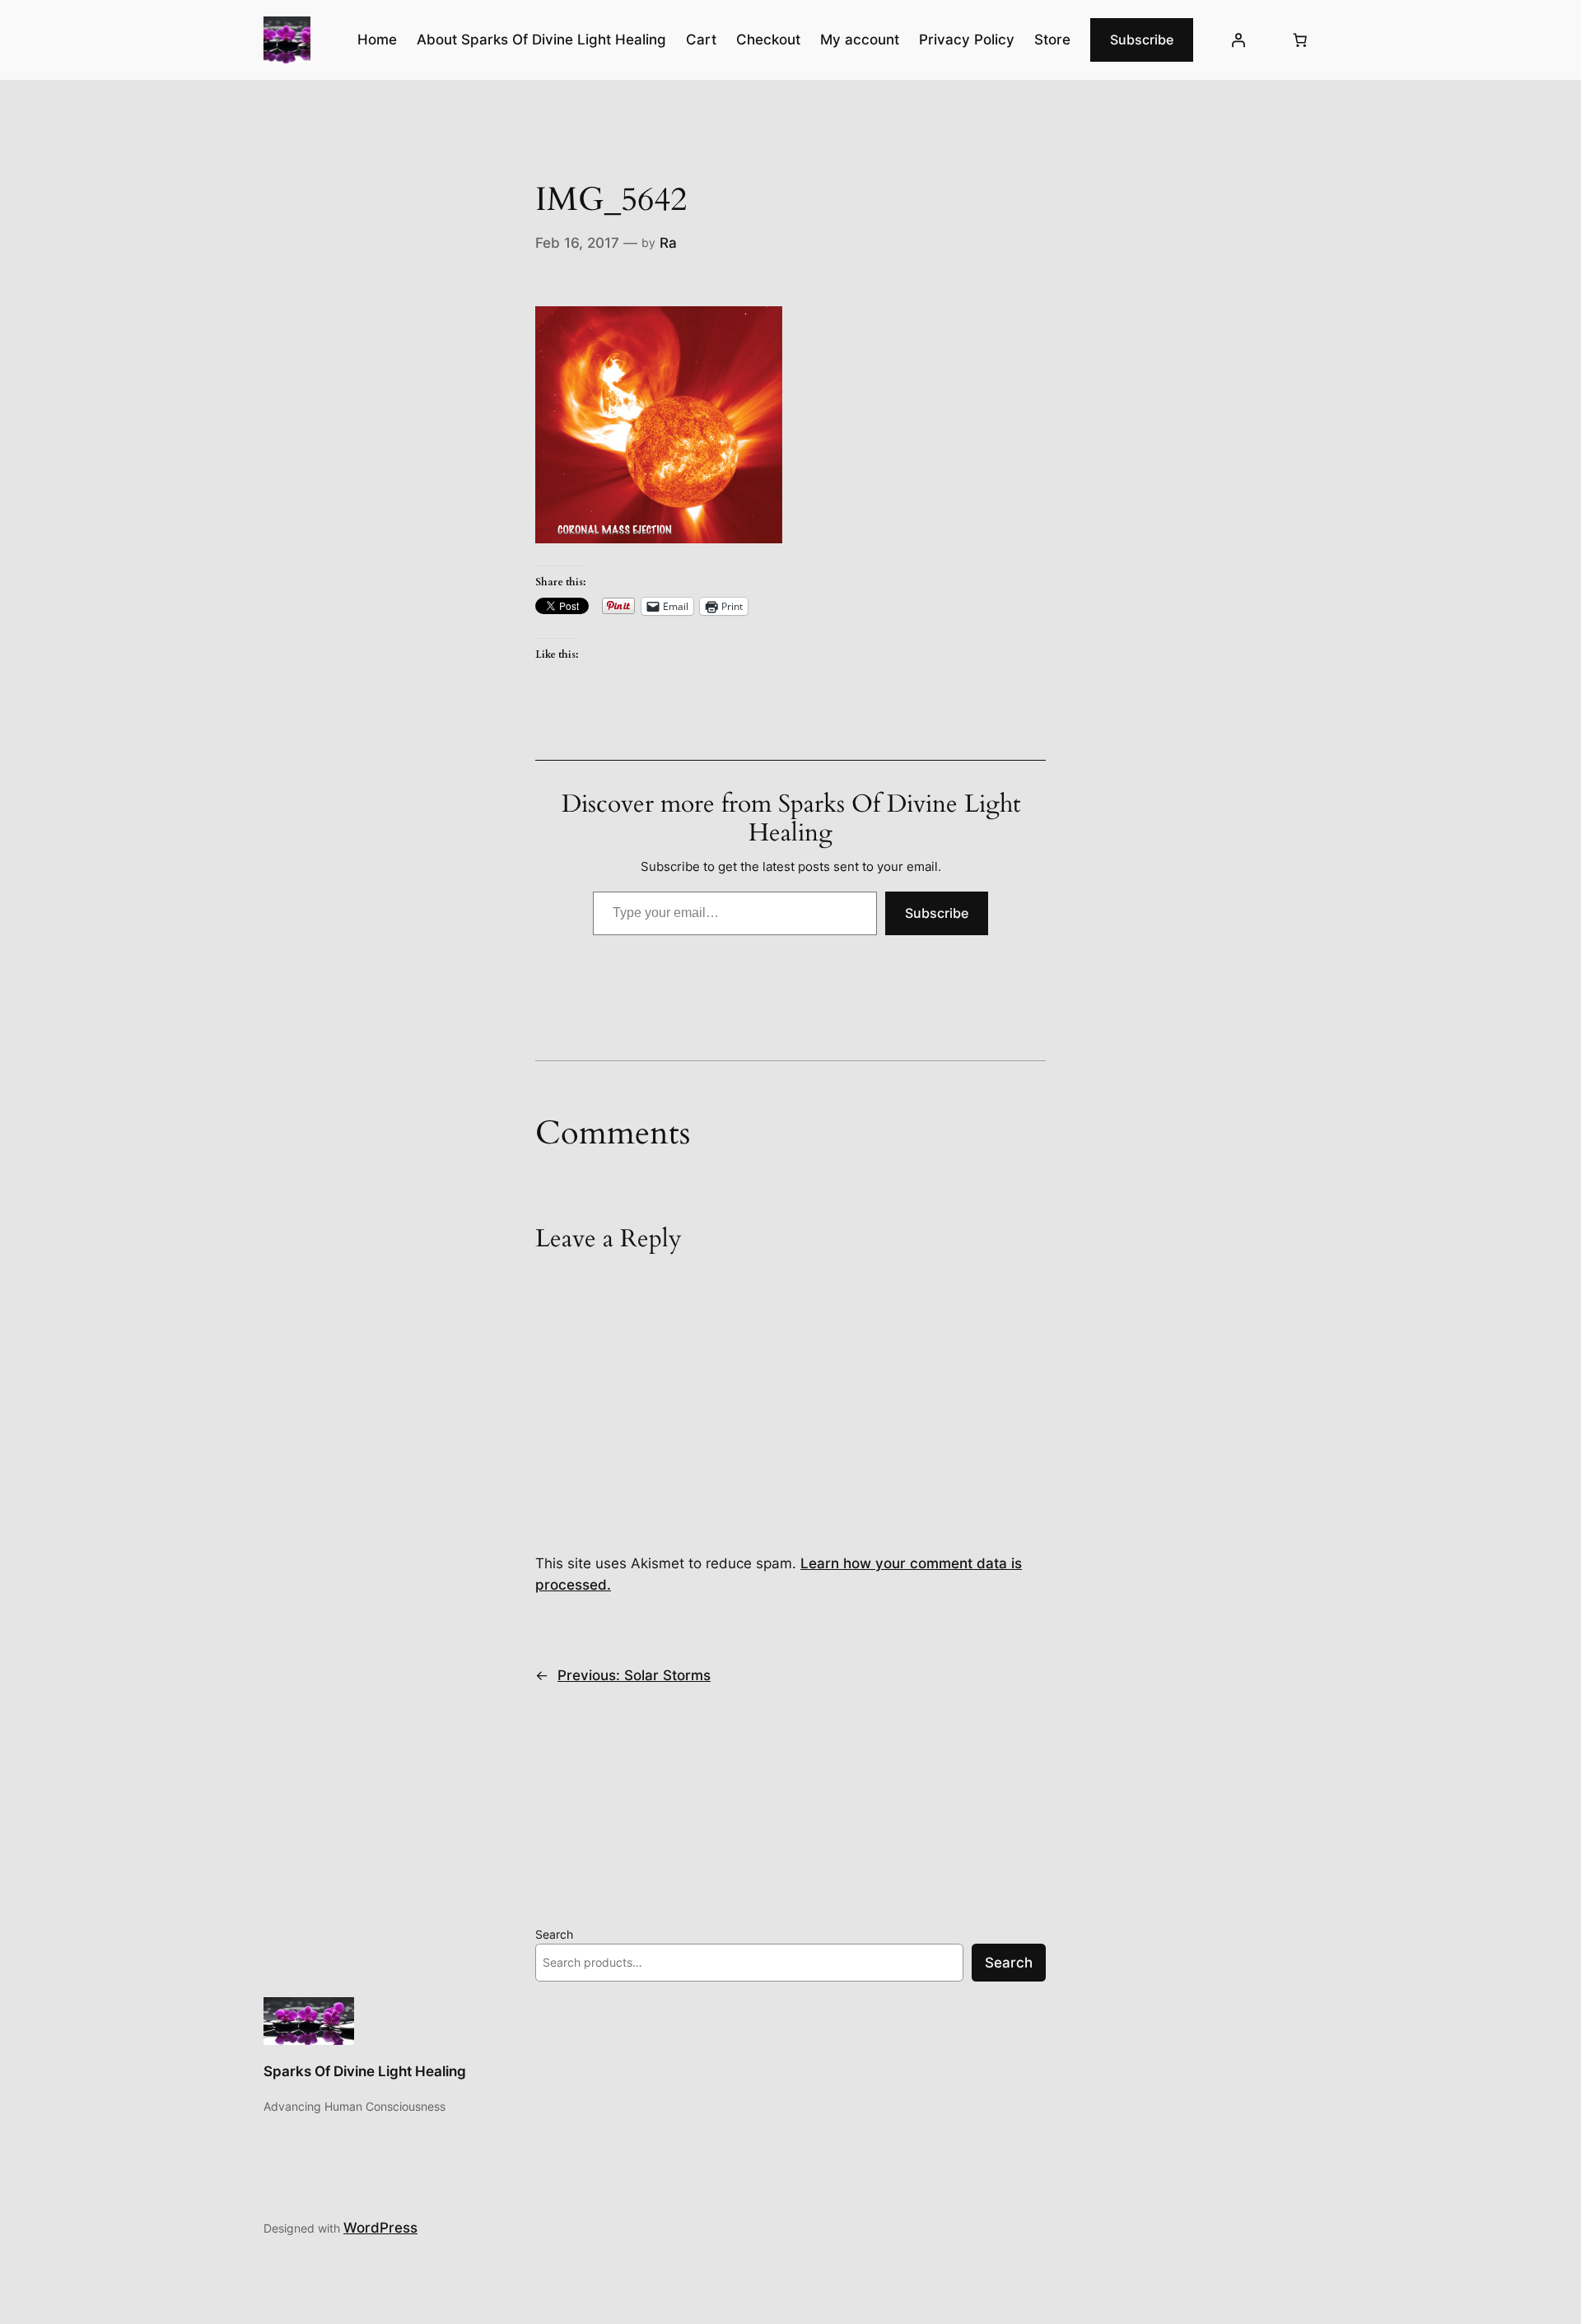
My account (860, 40)
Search (554, 1934)
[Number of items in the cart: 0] (1300, 40)
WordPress (380, 2228)
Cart (701, 40)
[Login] (1238, 40)
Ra (668, 243)
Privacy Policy (967, 40)
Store (1052, 40)
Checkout (768, 40)
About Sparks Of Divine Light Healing (541, 40)
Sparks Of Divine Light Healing (365, 2071)
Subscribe (1142, 40)
